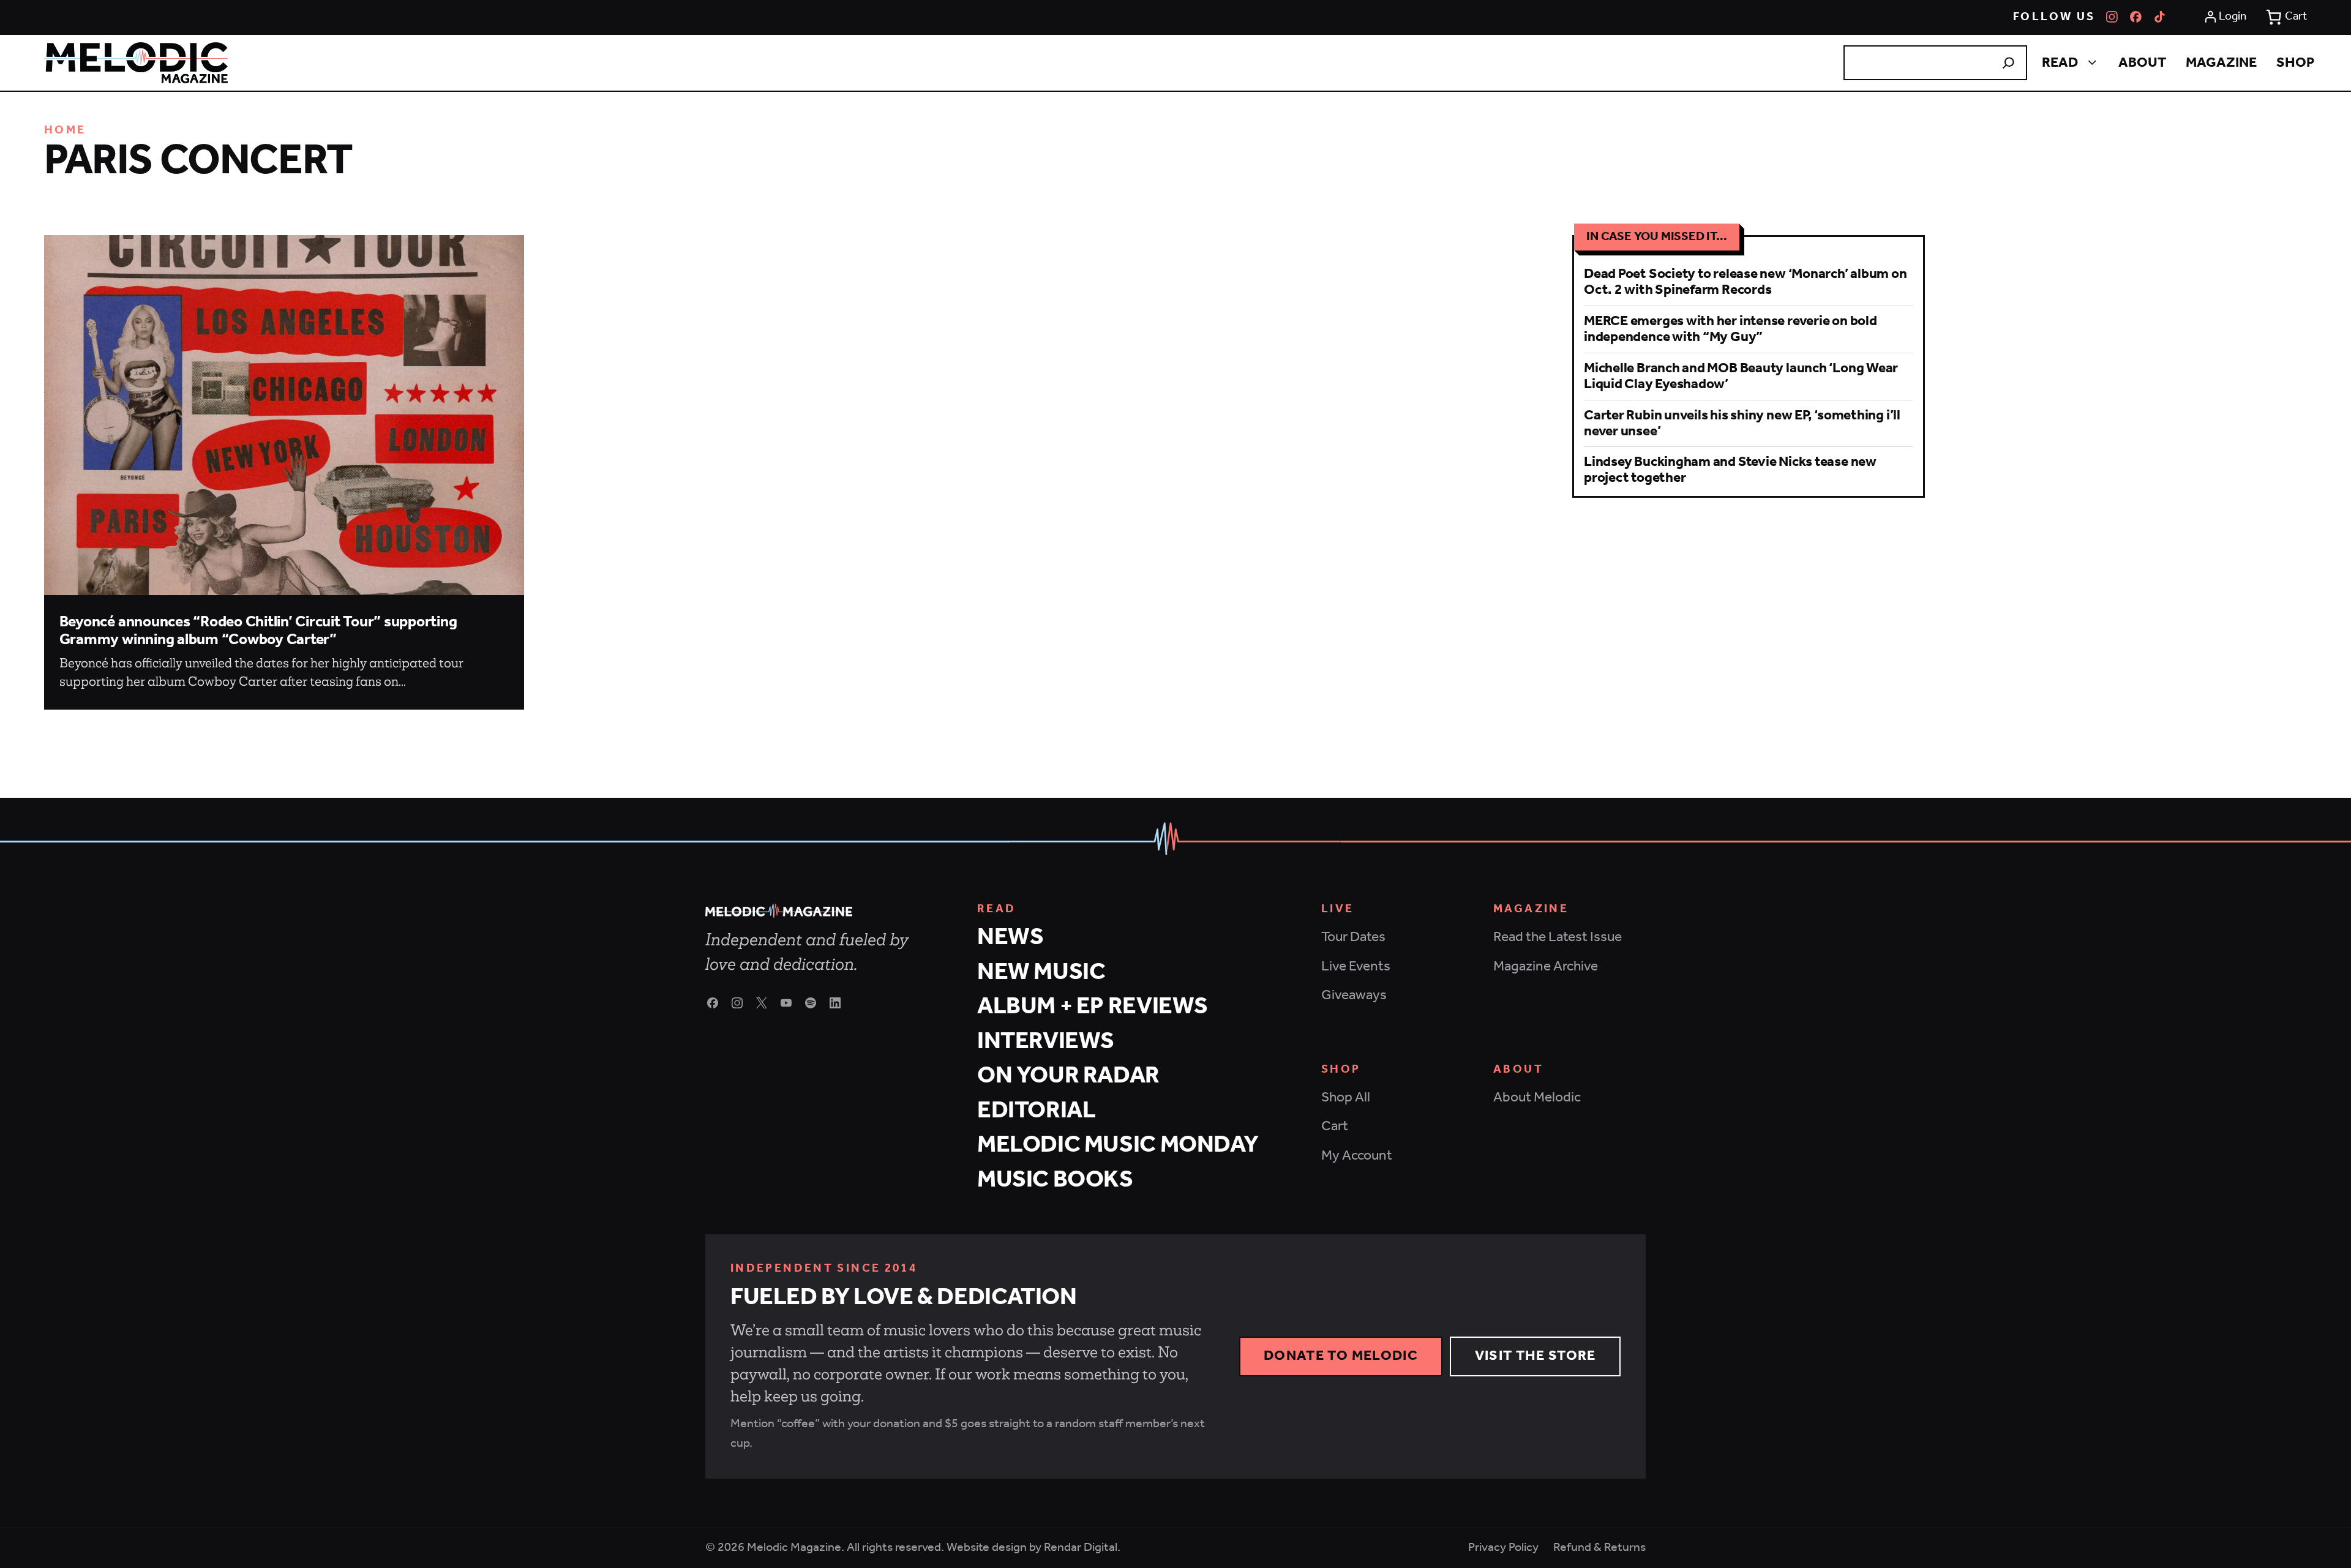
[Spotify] (811, 1003)
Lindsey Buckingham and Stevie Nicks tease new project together (1730, 470)
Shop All (1346, 1097)
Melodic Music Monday (1118, 1145)
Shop (2295, 63)
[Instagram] (2112, 17)
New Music (1041, 973)
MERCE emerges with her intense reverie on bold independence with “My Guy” (1730, 329)
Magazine (2221, 63)
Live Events (1356, 966)
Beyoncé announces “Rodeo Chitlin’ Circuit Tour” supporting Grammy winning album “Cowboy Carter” (258, 631)
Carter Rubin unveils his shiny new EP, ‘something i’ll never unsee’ (1742, 423)
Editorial (1037, 1111)
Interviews (1046, 1042)
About (2142, 63)
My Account (1357, 1156)
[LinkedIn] (835, 1003)
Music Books (1055, 1180)
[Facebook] (2136, 17)
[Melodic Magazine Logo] (136, 63)
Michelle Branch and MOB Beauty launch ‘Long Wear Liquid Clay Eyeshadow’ (1741, 376)
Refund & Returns (1599, 1548)
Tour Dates (1353, 937)
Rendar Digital (1081, 1547)
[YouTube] (786, 1003)
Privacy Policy (1503, 1548)
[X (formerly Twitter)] (762, 1003)
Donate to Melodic (1341, 1356)
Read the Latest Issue (1558, 937)
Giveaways (1354, 995)
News (1010, 938)
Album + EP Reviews (1093, 1007)
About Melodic (1537, 1097)
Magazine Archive (1546, 966)
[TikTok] (2160, 17)
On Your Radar (1068, 1076)
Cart (1335, 1126)
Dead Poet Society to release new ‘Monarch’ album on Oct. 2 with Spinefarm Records (1745, 282)
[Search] (2008, 63)
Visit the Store (1535, 1356)
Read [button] (2060, 63)
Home (65, 130)
